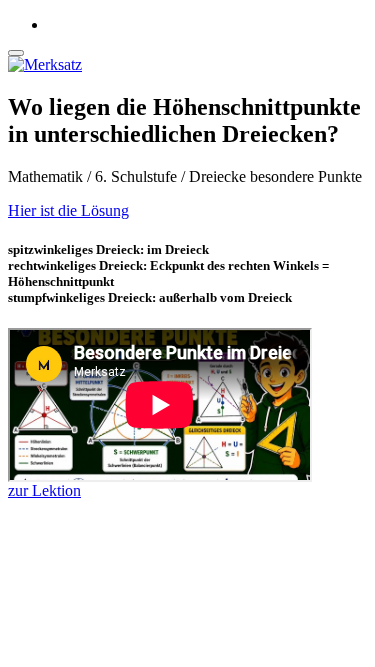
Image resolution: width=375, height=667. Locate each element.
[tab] (187, 211)
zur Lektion (44, 490)
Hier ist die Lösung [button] (68, 210)
